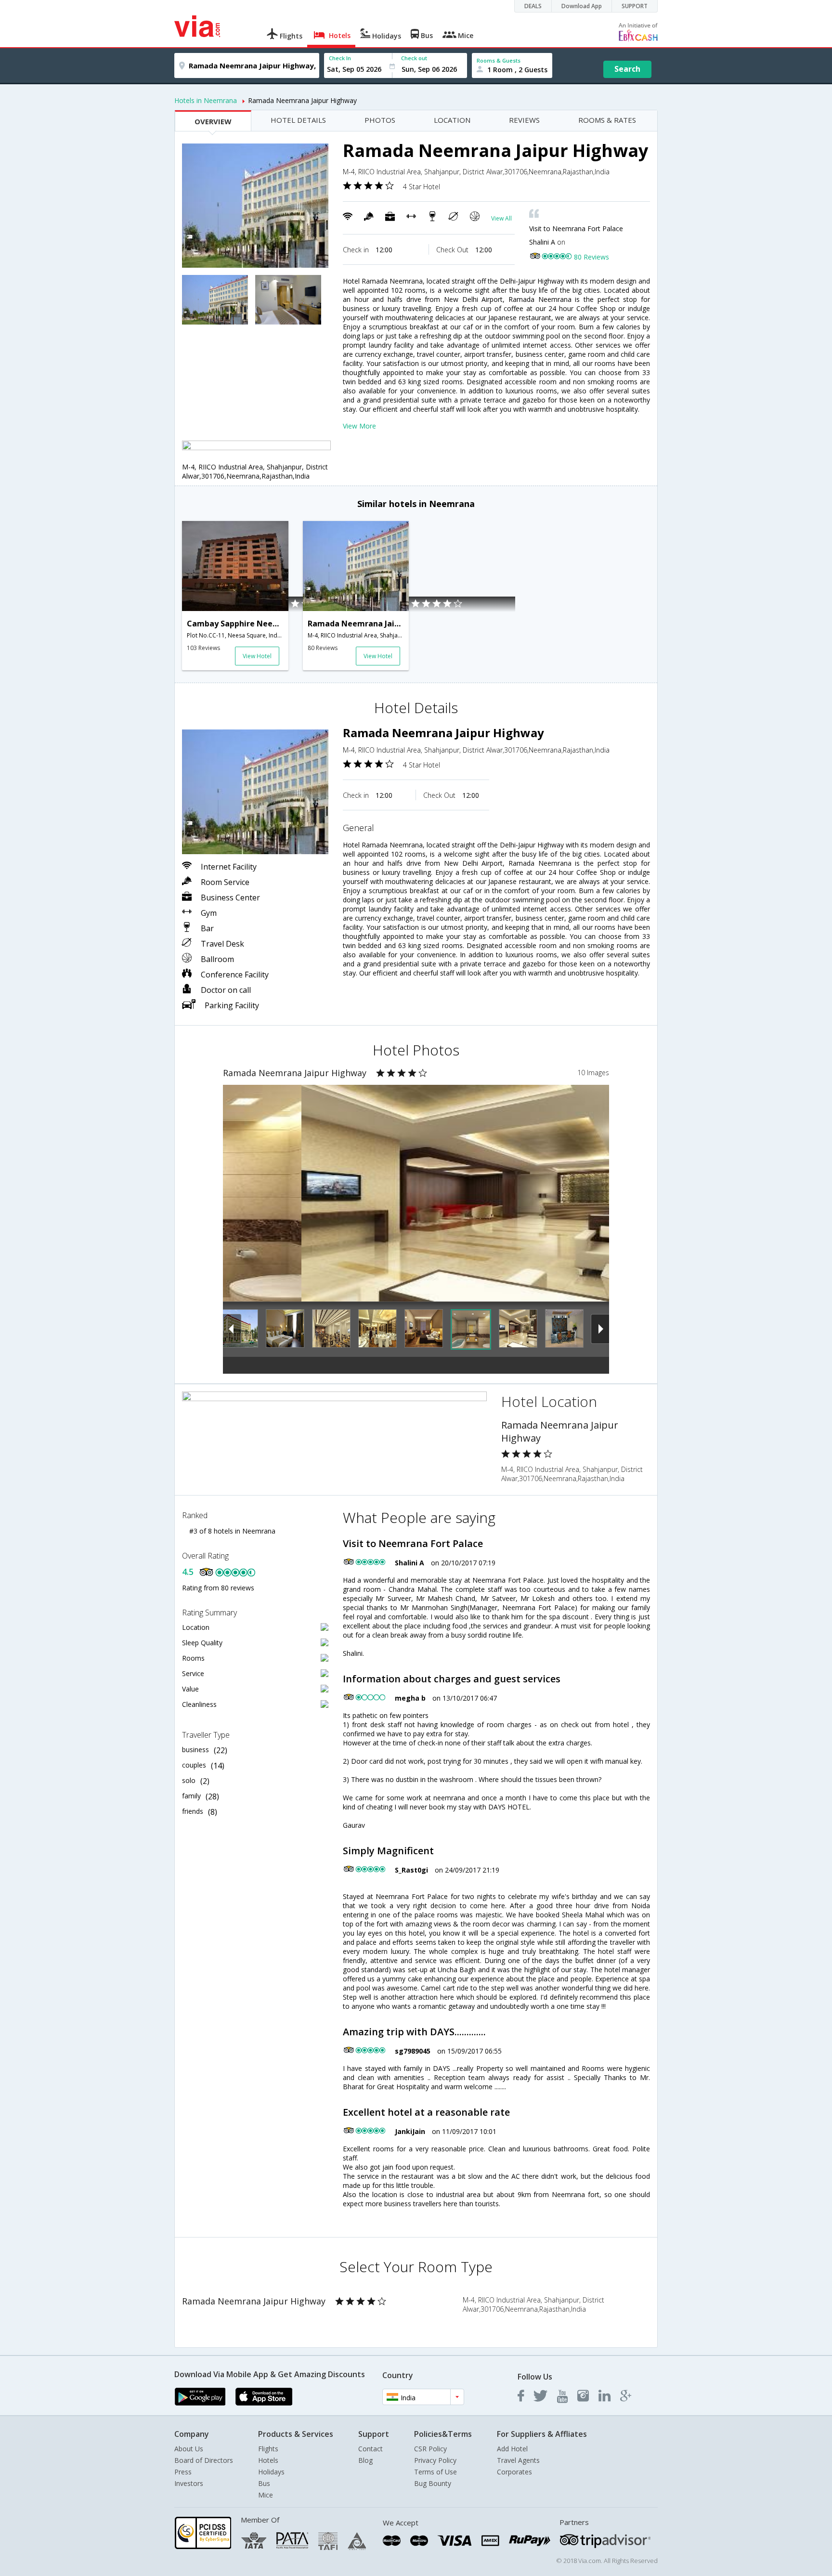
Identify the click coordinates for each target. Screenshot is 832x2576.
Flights (268, 2449)
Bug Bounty (433, 2483)
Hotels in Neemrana (206, 100)
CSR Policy (430, 2449)
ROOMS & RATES (607, 120)
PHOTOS (380, 120)
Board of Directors (204, 2460)
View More (359, 426)
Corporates (514, 2472)
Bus (264, 2483)
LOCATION (452, 120)
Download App (582, 6)
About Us (189, 2449)
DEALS (533, 6)
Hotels (268, 2460)
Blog (365, 2460)
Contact (370, 2449)
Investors (189, 2483)
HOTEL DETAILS (298, 120)
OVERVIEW (213, 121)
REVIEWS (524, 120)
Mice (266, 2495)
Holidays (271, 2472)
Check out (414, 58)
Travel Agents (518, 2460)
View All (501, 218)
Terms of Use (435, 2472)
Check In (340, 58)
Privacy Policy (435, 2460)
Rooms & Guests (499, 60)
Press (183, 2472)
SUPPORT (635, 6)
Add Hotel (512, 2449)
